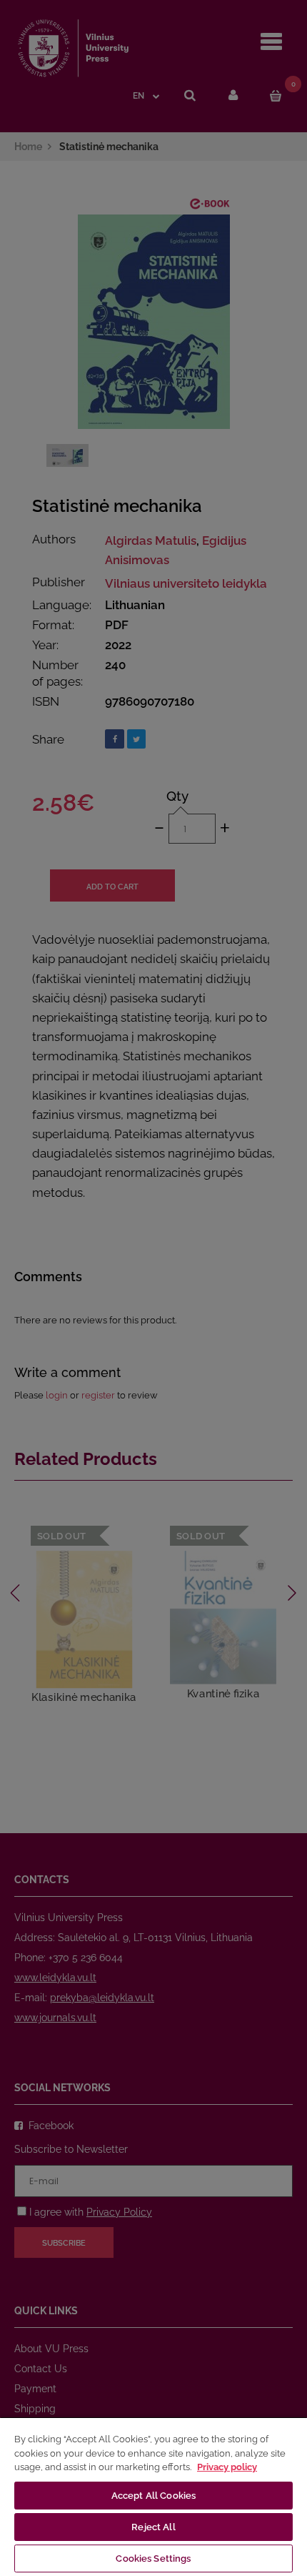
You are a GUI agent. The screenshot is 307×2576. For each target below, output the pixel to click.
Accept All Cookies (153, 2496)
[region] (153, 2496)
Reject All (153, 2527)
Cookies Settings (153, 2558)
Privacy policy (227, 2467)
